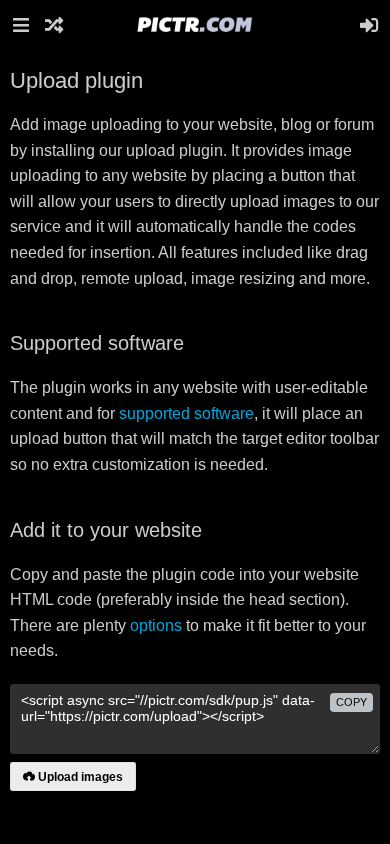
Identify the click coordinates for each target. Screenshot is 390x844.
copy (351, 702)
